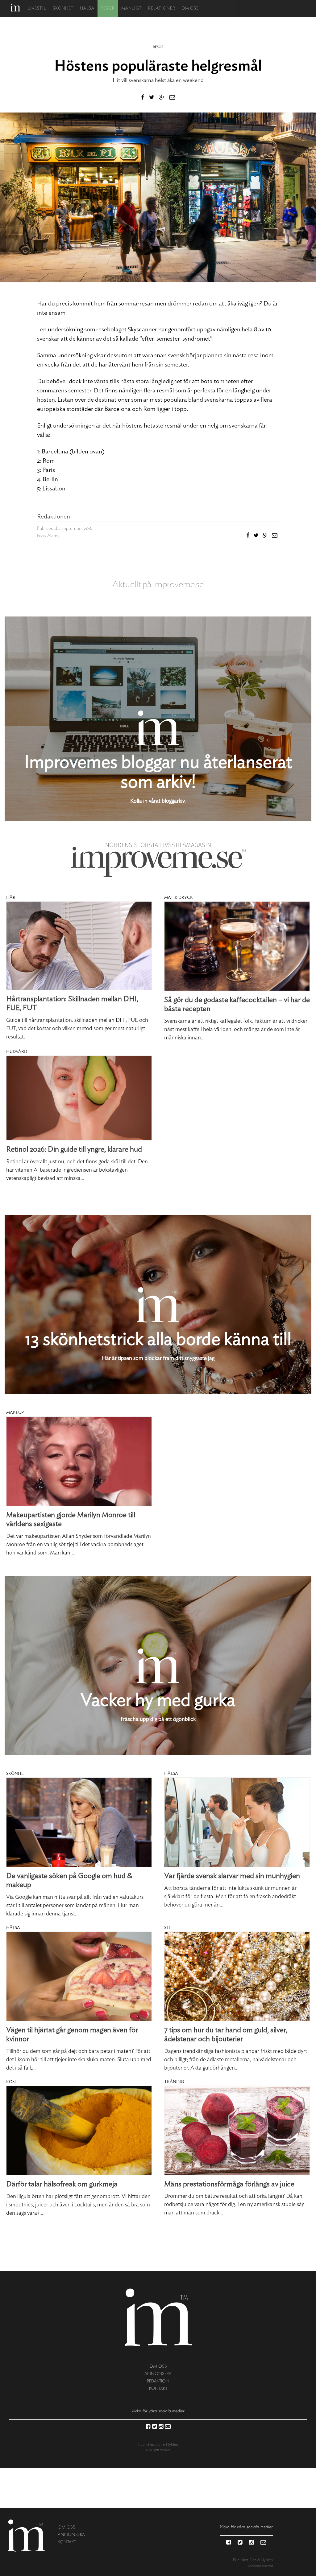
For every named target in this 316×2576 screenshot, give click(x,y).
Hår (11, 898)
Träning (174, 2082)
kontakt (158, 2388)
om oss (158, 2366)
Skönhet (63, 8)
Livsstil (37, 8)
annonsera (158, 2374)
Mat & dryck (179, 898)
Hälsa (87, 8)
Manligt (132, 8)
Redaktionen (54, 517)
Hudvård (17, 1052)
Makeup (15, 1413)
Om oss (190, 8)
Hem (15, 8)
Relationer (162, 8)
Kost (12, 2082)
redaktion (158, 2381)
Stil (168, 1928)
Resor (108, 8)
